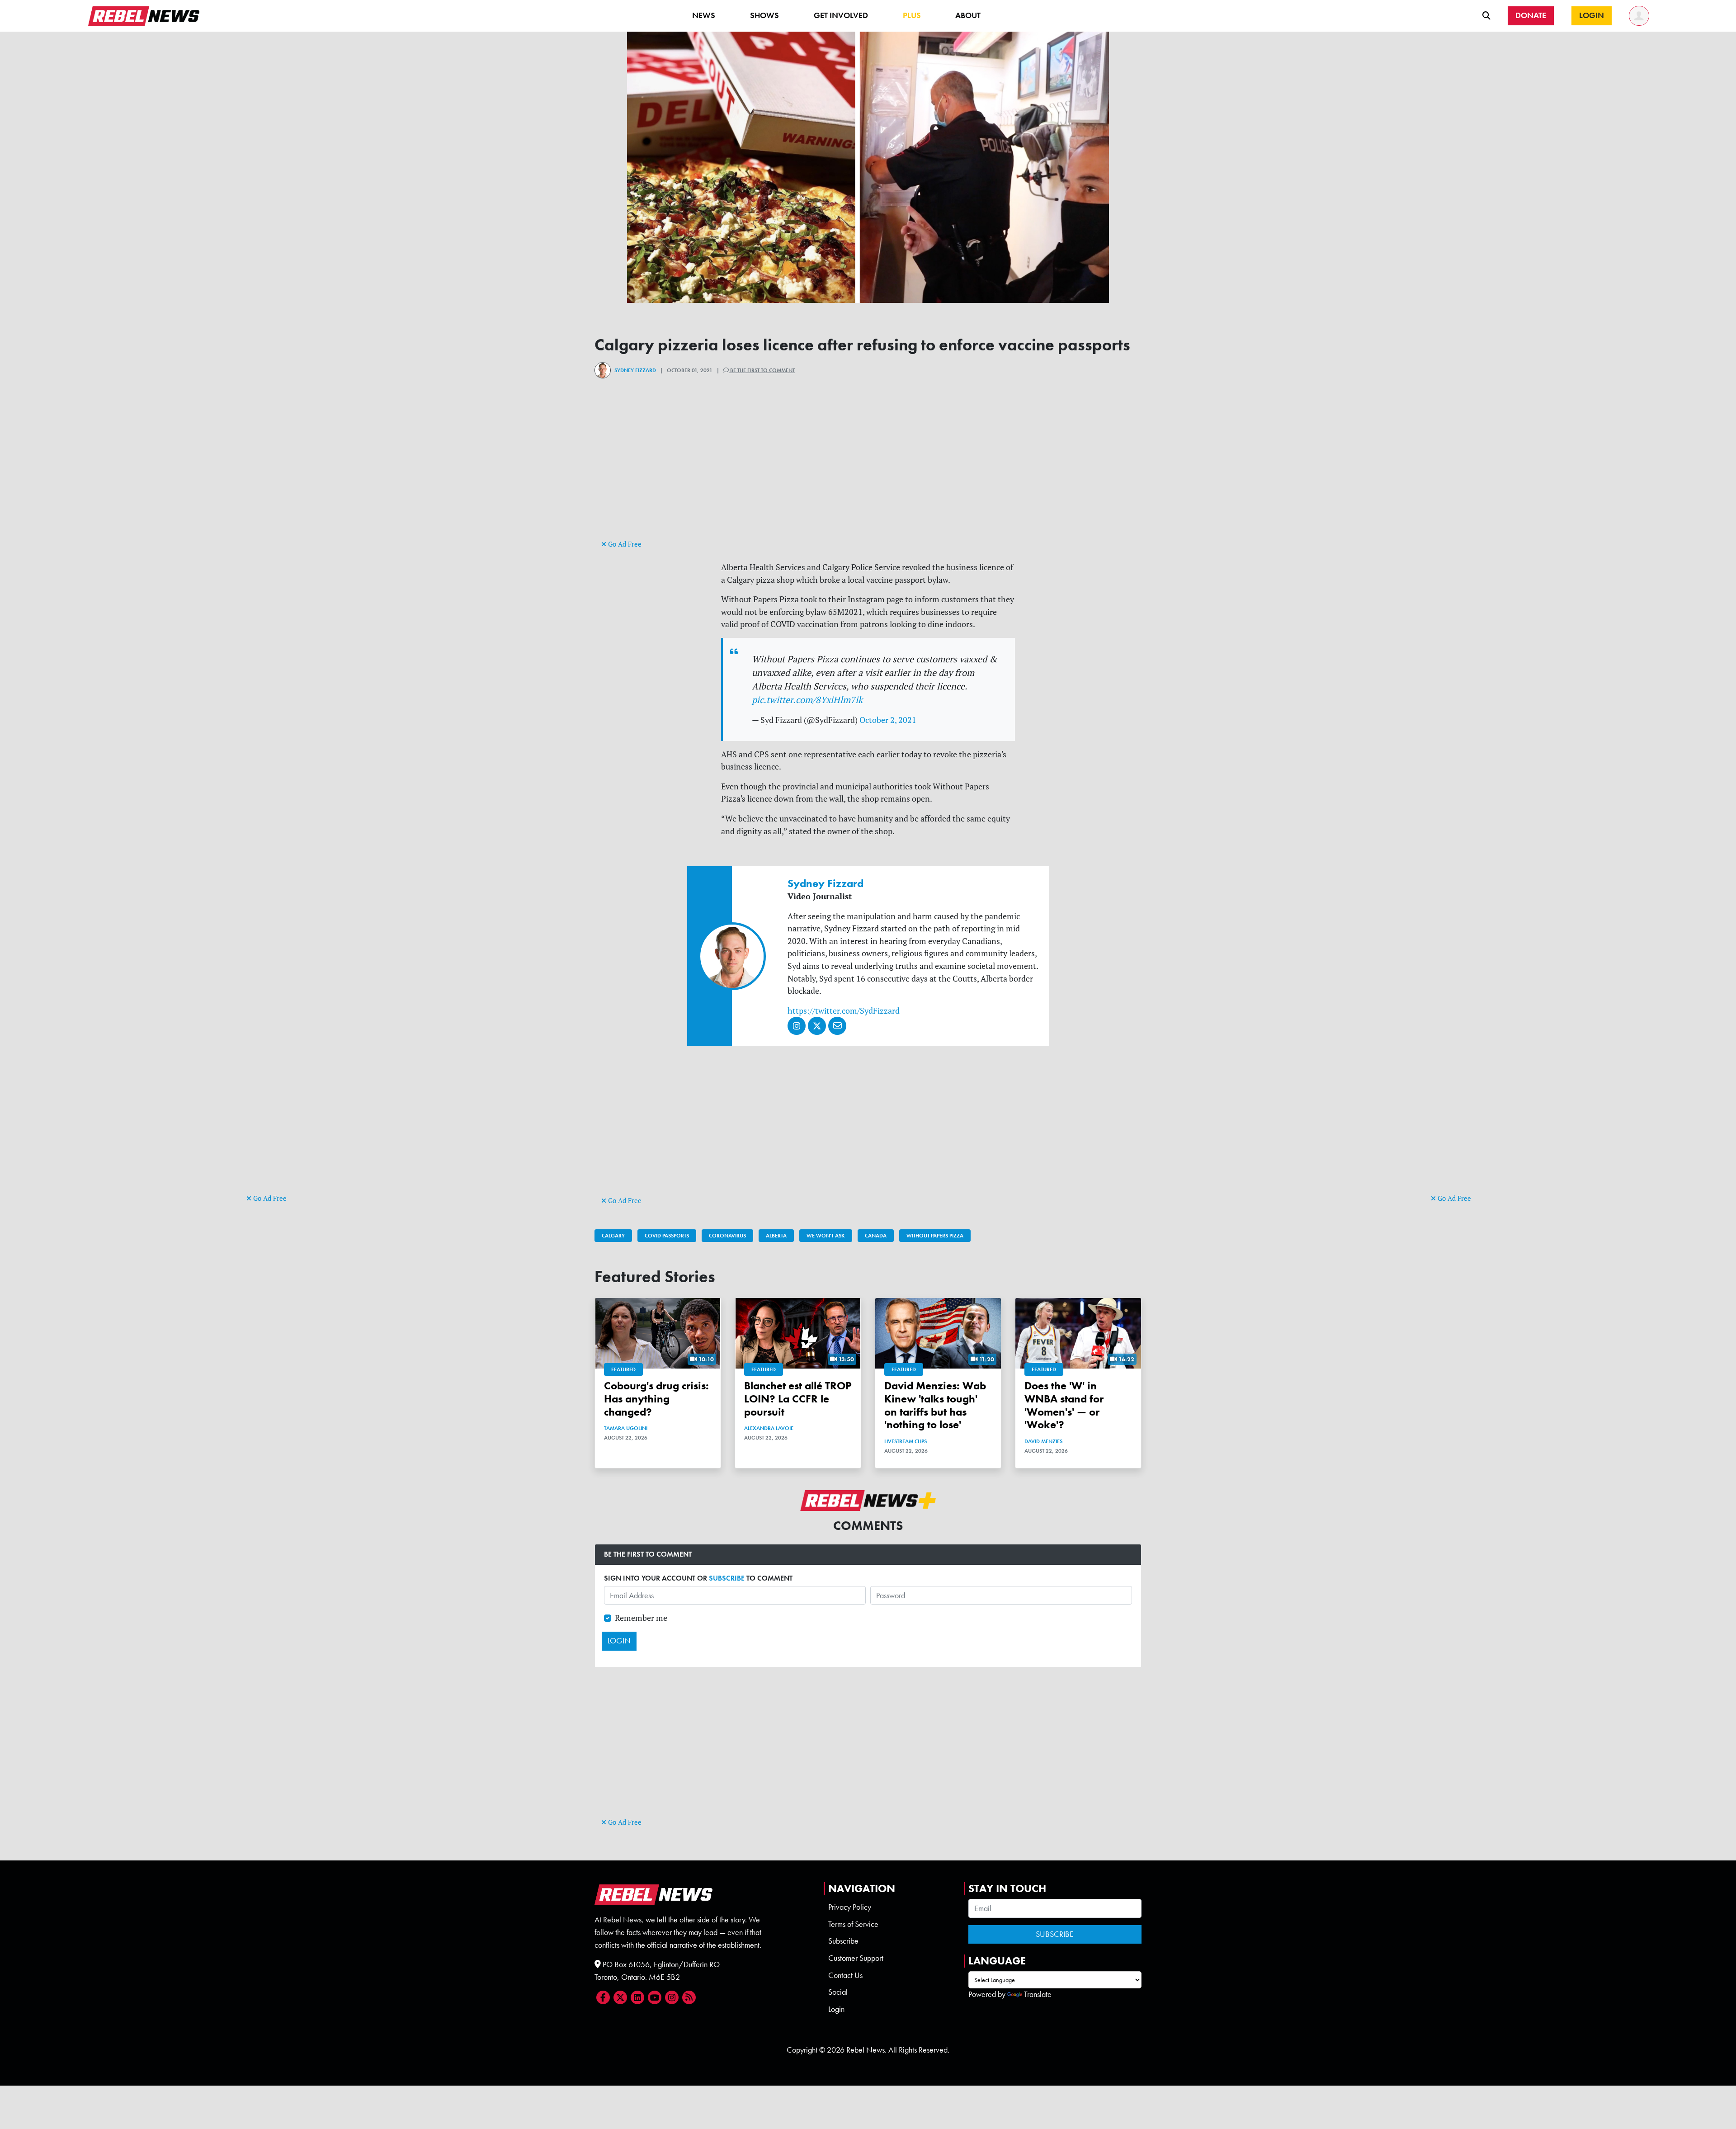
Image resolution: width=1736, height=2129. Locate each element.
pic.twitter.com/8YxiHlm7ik (807, 700)
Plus (912, 15)
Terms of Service (853, 1924)
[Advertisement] (283, 1053)
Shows (764, 15)
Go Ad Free (269, 1198)
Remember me (641, 1618)
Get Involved (841, 15)
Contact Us (845, 1975)
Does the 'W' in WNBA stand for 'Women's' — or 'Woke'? (1064, 1405)
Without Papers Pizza (935, 1236)
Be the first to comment (762, 370)
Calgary (613, 1236)
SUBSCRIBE (727, 1578)
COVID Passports (667, 1236)
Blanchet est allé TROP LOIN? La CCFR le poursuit (798, 1399)
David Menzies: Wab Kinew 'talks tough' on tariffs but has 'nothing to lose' (935, 1405)
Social (838, 1992)
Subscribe (843, 1941)
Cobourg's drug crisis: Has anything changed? (656, 1399)
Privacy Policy (850, 1907)
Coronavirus (727, 1236)
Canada (876, 1236)
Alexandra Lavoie (769, 1428)
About (968, 15)
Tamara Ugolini (626, 1428)
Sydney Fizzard (635, 370)
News (704, 15)
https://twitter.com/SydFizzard (844, 1011)
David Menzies (1043, 1441)
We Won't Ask (826, 1236)
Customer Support (856, 1958)
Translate (1038, 1994)
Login (836, 2009)
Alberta (776, 1236)
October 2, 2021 (888, 720)
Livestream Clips (906, 1441)
